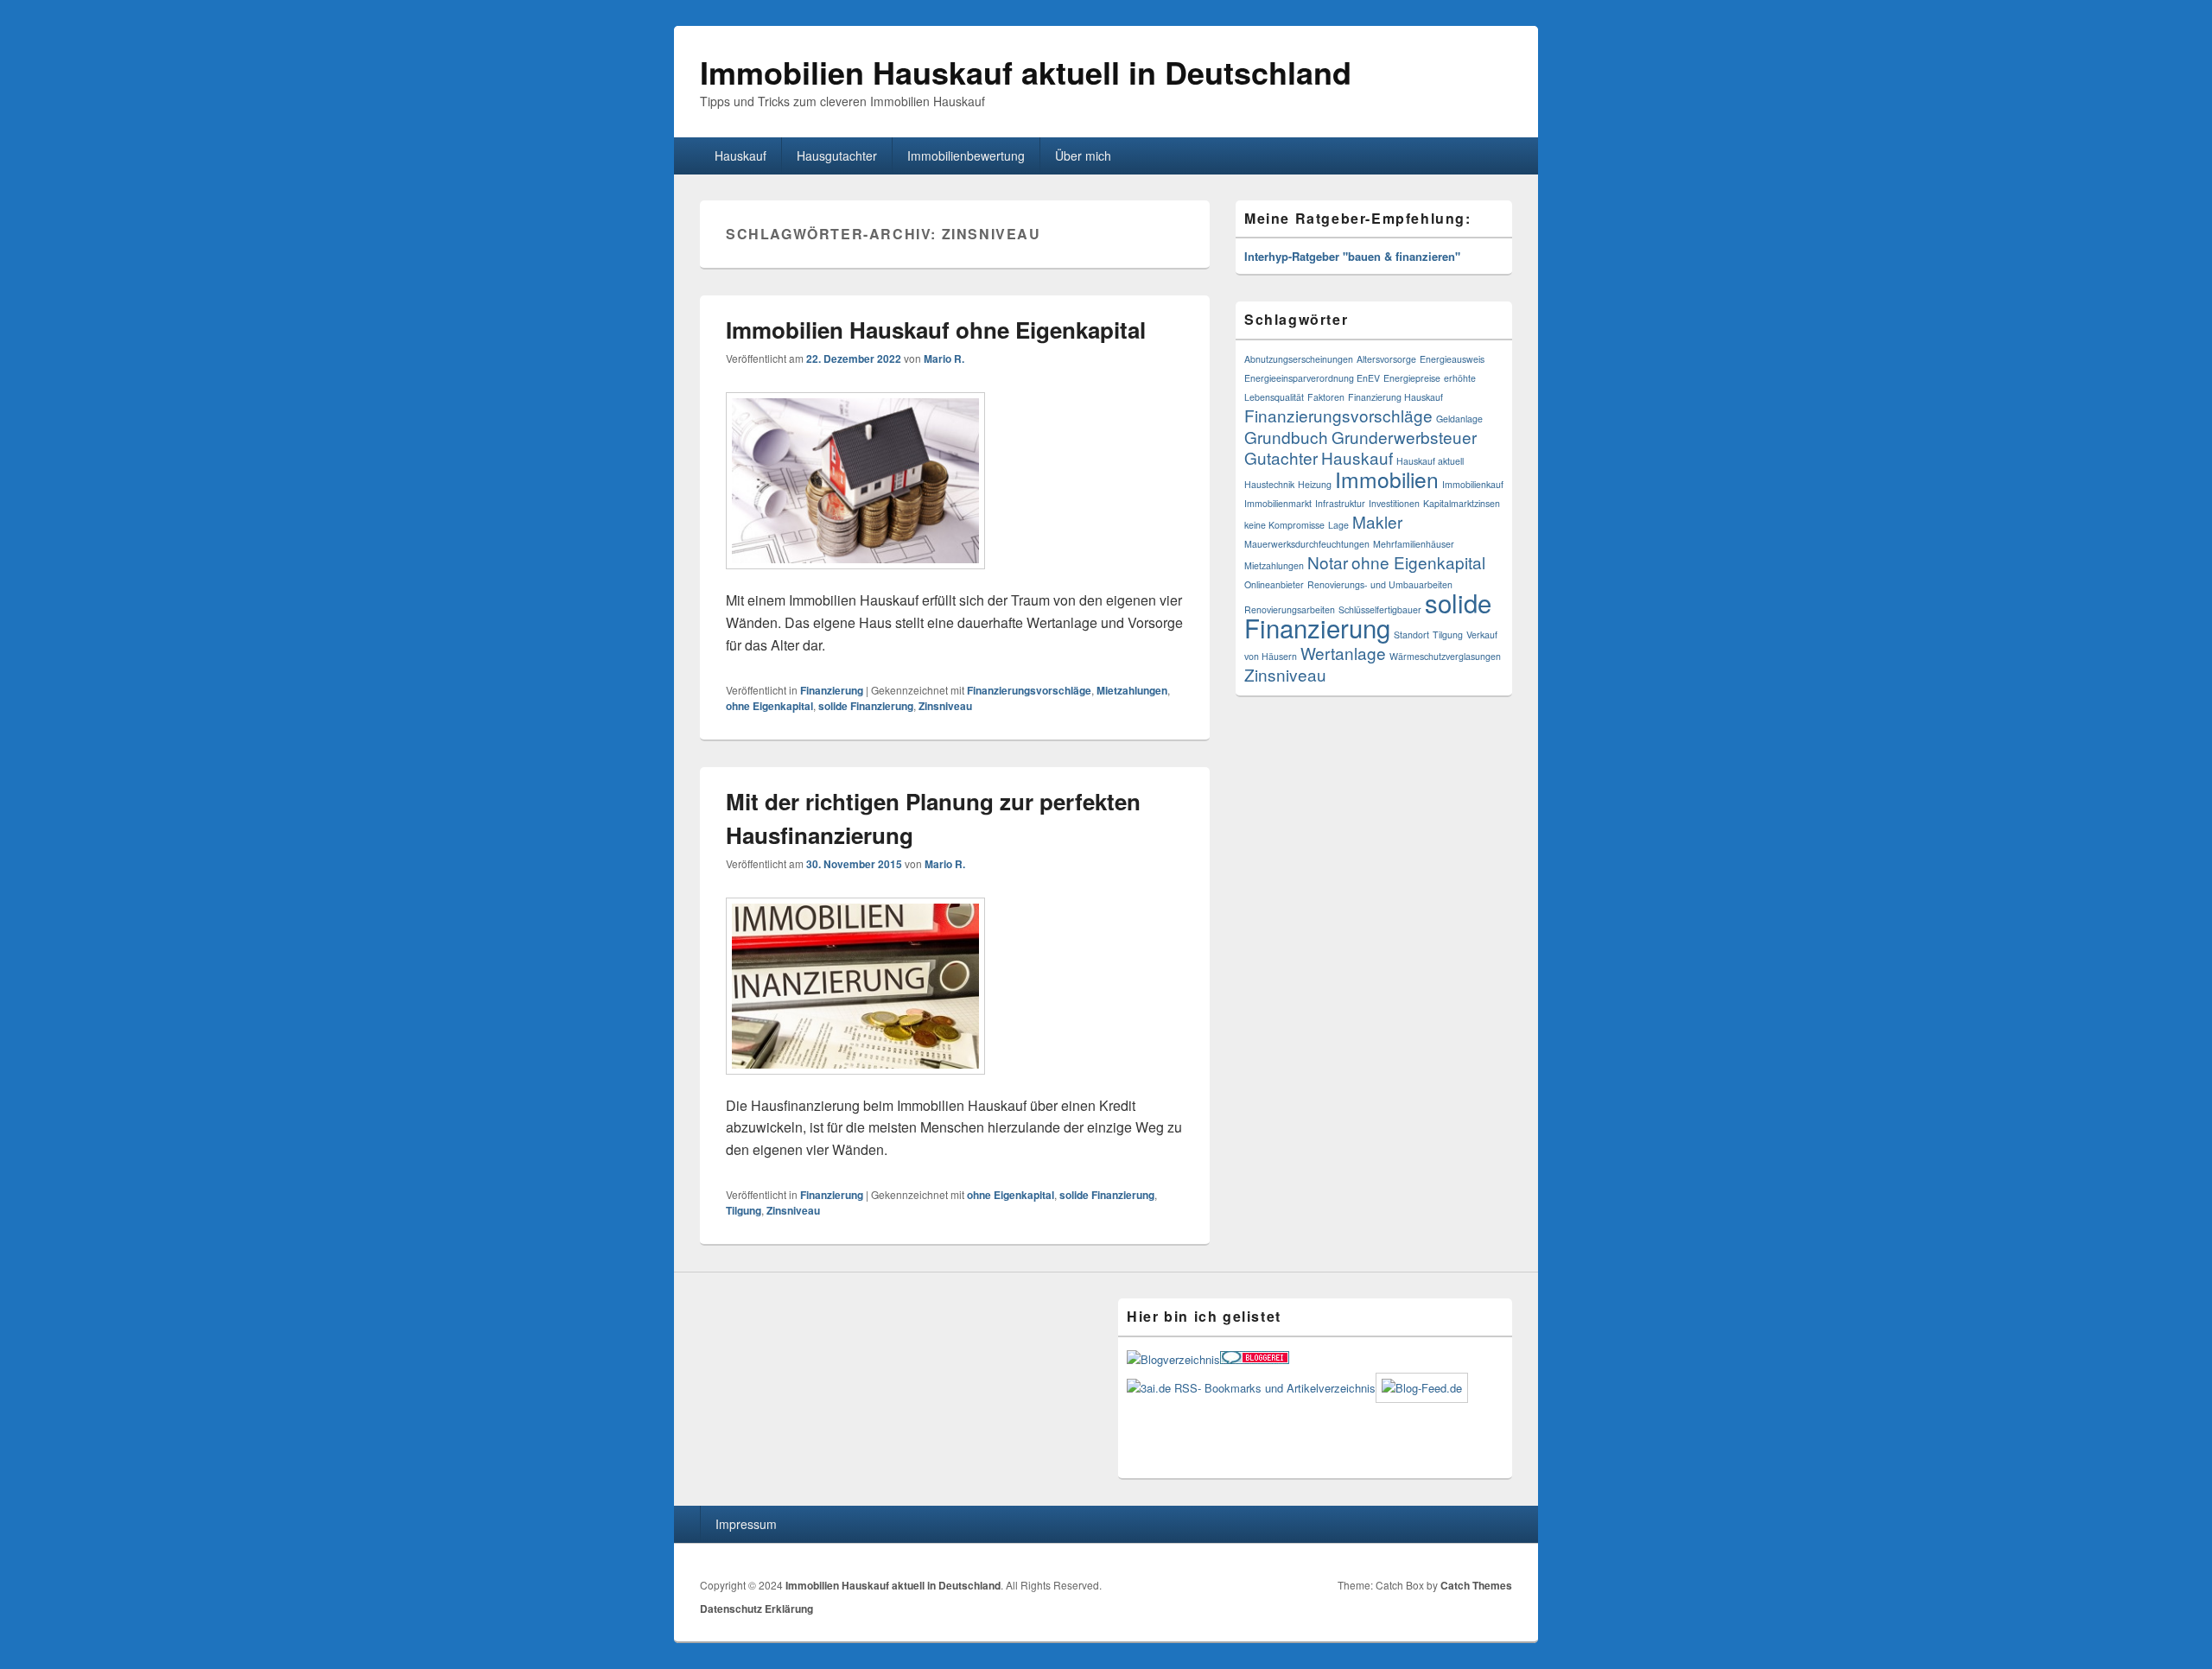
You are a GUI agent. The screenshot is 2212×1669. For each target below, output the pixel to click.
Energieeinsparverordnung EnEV (1312, 378)
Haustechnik (1269, 484)
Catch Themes (1476, 1585)
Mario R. (944, 359)
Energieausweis (1452, 359)
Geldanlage (1459, 419)
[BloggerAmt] (1173, 1359)
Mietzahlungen (1132, 690)
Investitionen (1394, 503)
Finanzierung (832, 690)
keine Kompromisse (1284, 525)
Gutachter (1281, 457)
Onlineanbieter (1274, 584)
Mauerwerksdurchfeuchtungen (1307, 544)
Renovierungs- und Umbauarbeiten (1380, 584)
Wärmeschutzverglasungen (1445, 656)
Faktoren (1326, 397)
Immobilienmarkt (1278, 503)
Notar (1328, 562)
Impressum (746, 1524)
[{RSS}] (1251, 1388)
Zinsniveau (945, 706)
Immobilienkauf (1473, 484)
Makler (1377, 521)
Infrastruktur (1340, 503)
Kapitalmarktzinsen (1462, 503)
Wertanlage (1343, 653)
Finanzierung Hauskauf (1395, 397)
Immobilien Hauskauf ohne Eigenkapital (936, 330)
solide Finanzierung (866, 706)
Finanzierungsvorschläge (1029, 690)
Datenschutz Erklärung (756, 1609)
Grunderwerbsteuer (1404, 437)
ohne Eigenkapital (769, 706)
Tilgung (744, 1210)
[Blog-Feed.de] (1422, 1388)
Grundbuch (1286, 437)
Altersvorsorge (1386, 359)
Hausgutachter (837, 155)
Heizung (1315, 484)
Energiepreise (1412, 378)
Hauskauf (741, 155)
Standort (1411, 635)
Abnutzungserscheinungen (1299, 359)
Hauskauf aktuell (1430, 461)
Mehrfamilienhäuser (1414, 544)
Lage (1338, 525)
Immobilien (1387, 479)
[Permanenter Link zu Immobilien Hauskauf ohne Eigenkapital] (855, 577)
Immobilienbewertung (966, 155)
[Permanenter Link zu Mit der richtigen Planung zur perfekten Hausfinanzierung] (855, 1083)
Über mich (1083, 155)
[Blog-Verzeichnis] (1255, 1359)
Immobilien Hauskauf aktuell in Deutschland (1026, 72)
